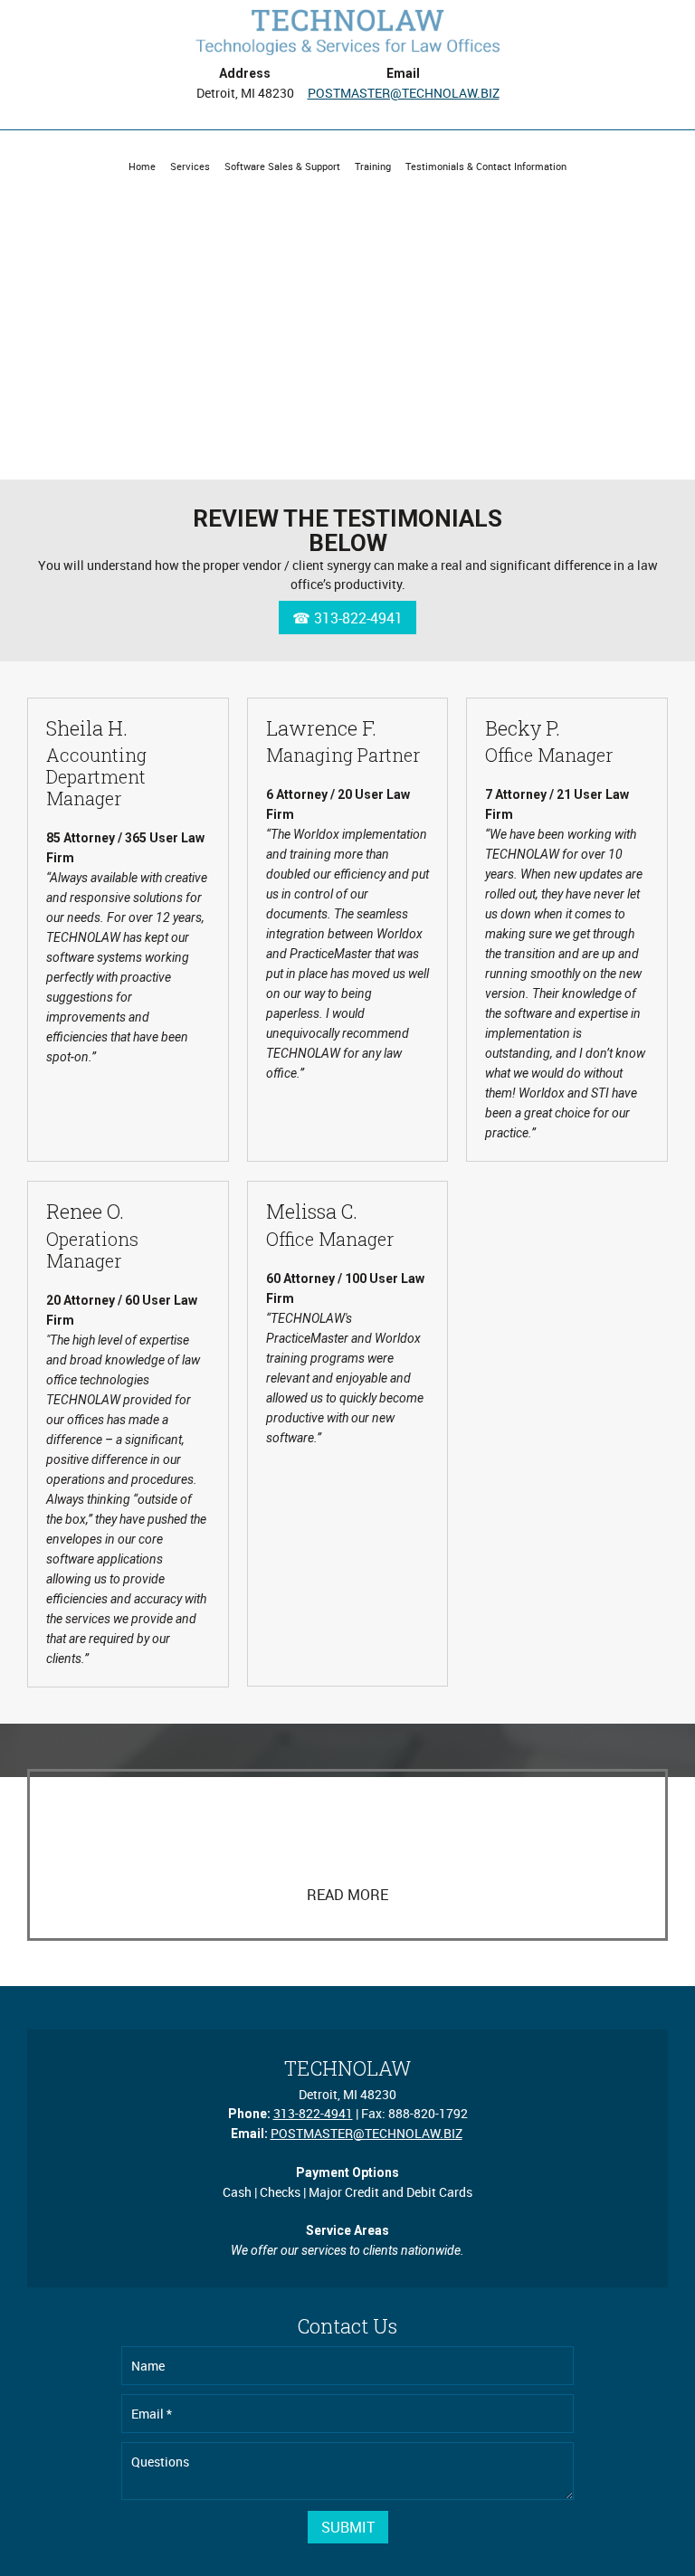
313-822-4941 (313, 2113)
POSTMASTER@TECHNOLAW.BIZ (404, 93)
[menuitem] (142, 166)
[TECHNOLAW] (347, 32)
